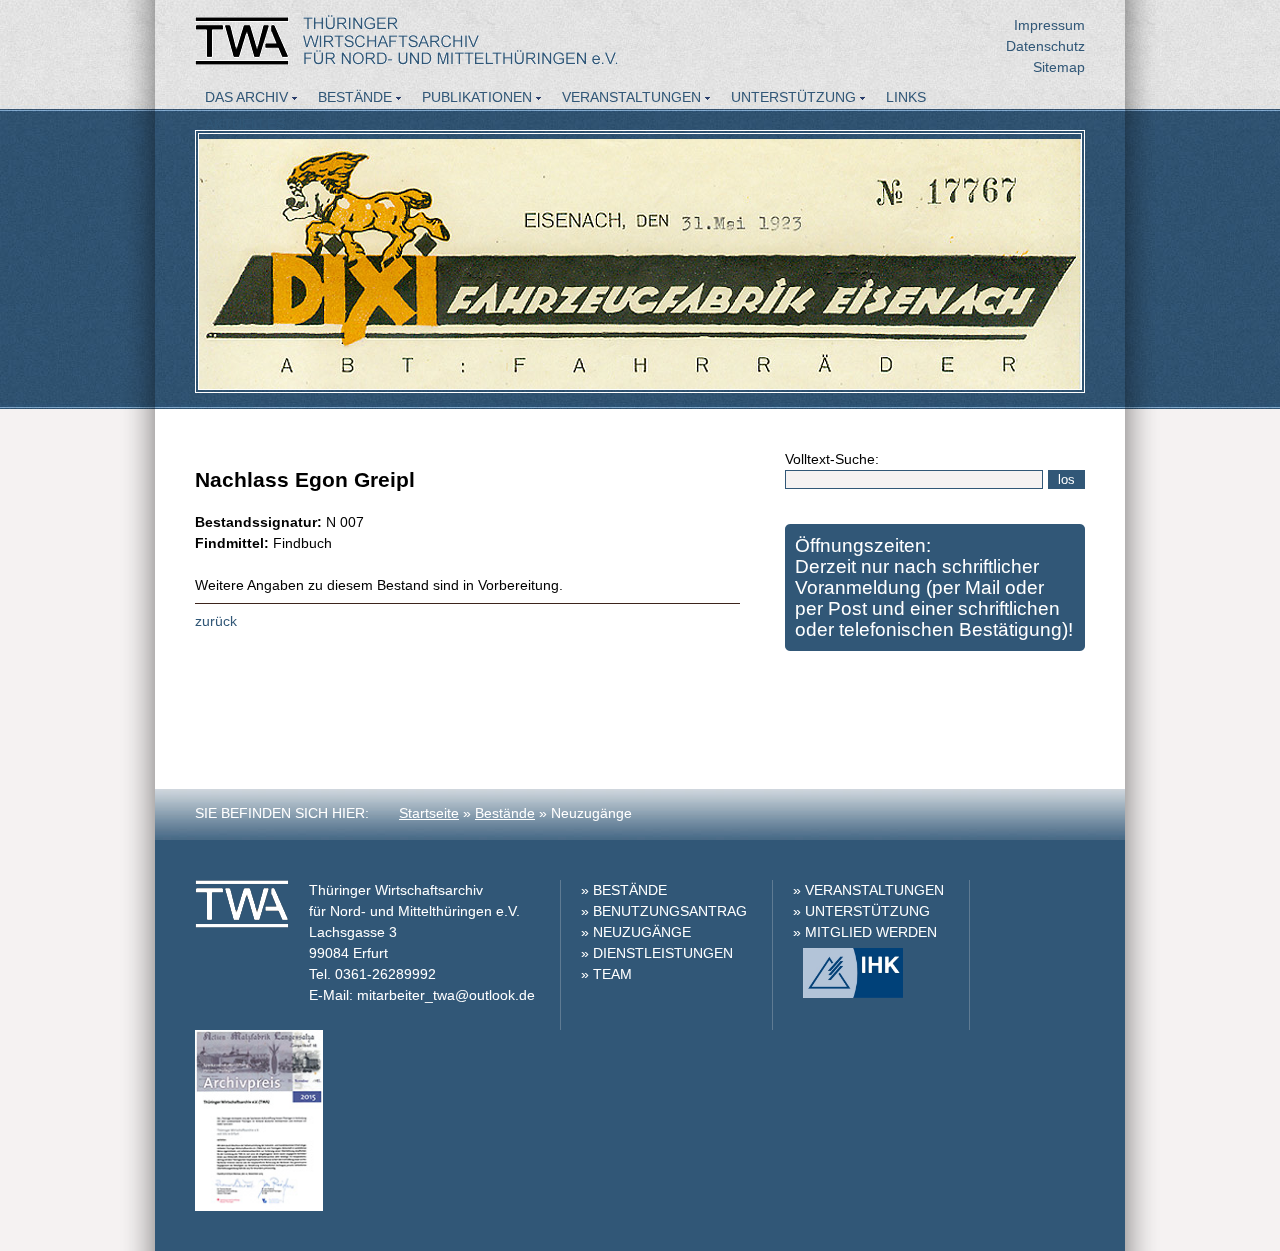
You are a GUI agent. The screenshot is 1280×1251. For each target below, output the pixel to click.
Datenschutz (1045, 46)
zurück (216, 621)
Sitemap (1059, 67)
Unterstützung (793, 97)
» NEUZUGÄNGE (636, 932)
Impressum (1049, 25)
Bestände (355, 97)
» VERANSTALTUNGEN (868, 890)
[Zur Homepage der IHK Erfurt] (848, 993)
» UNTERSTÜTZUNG (861, 911)
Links (906, 97)
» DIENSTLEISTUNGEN (657, 953)
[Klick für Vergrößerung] (259, 1206)
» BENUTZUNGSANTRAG (664, 911)
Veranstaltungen (631, 97)
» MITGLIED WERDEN (865, 932)
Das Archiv (246, 97)
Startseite (429, 813)
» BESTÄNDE (624, 890)
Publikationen (477, 97)
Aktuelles (245, 124)
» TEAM (606, 974)
